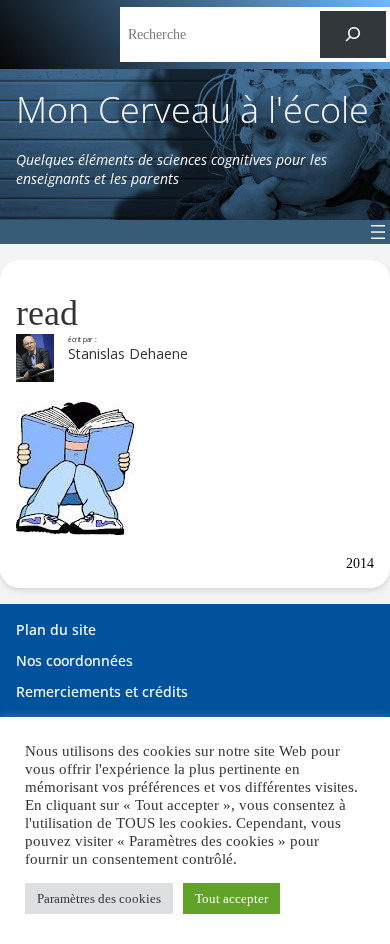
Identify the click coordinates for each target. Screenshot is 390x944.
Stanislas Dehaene (128, 353)
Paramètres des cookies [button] (99, 898)
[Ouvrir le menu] (378, 232)
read (47, 313)
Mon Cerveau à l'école (192, 109)
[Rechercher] (353, 34)
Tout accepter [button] (231, 898)
